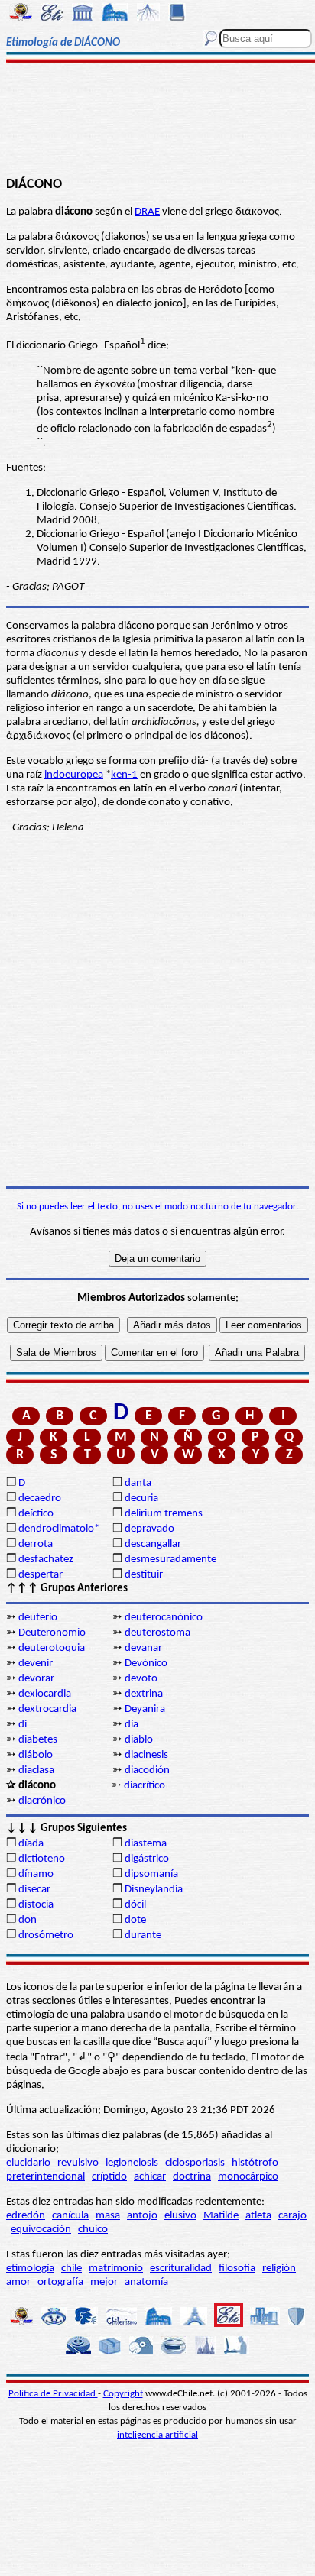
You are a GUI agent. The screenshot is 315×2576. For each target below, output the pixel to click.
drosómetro (46, 1935)
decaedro (40, 1498)
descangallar (153, 1544)
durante (143, 1935)
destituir (144, 1575)
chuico (93, 2230)
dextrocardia (47, 1709)
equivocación (41, 2230)
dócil (135, 1905)
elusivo (180, 2216)
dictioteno (42, 1859)
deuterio (38, 1618)
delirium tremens (164, 1514)
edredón (26, 2216)
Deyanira (145, 1709)
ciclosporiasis (195, 2163)
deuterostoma (157, 1633)
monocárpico (248, 2177)
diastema (146, 1844)
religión (279, 2269)
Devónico (146, 1663)
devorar (36, 1679)
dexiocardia (45, 1694)
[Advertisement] (157, 120)
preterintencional (45, 2177)
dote (135, 1920)
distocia (36, 1905)
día (132, 1725)
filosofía (237, 2269)
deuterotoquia (52, 1648)
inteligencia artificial (157, 2435)
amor (18, 2282)
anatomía (146, 2282)
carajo (292, 2216)
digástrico (147, 1859)
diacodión (147, 1770)
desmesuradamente (170, 1560)
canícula (70, 2216)
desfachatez (46, 1560)
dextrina (144, 1694)
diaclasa (36, 1770)
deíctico (36, 1514)
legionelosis (132, 2163)
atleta (258, 2216)
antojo (142, 2216)
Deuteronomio (52, 1633)
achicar (150, 2177)
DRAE (147, 212)
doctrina (192, 2177)
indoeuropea (74, 775)
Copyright (123, 2394)
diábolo (36, 1755)
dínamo (36, 1874)
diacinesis (146, 1755)
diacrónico (42, 1801)
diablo (139, 1740)
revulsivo (78, 2163)
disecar (34, 1890)
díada (31, 1844)
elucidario (28, 2163)
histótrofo (255, 2163)
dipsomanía (151, 1874)
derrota (36, 1544)
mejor (104, 2282)
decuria (141, 1498)
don (28, 1920)
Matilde (221, 2216)
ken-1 (124, 775)
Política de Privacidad (53, 2394)
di (23, 1725)
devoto (141, 1679)
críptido (109, 2177)
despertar (41, 1575)
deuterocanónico (164, 1618)
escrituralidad (181, 2269)
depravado (149, 1529)
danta (138, 1483)
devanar (143, 1648)
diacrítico (145, 1786)
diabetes (38, 1740)
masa (108, 2216)
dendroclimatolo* (59, 1529)
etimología (30, 2269)
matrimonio (116, 2269)
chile (71, 2269)
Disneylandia (154, 1890)
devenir (36, 1663)
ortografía (60, 2282)
